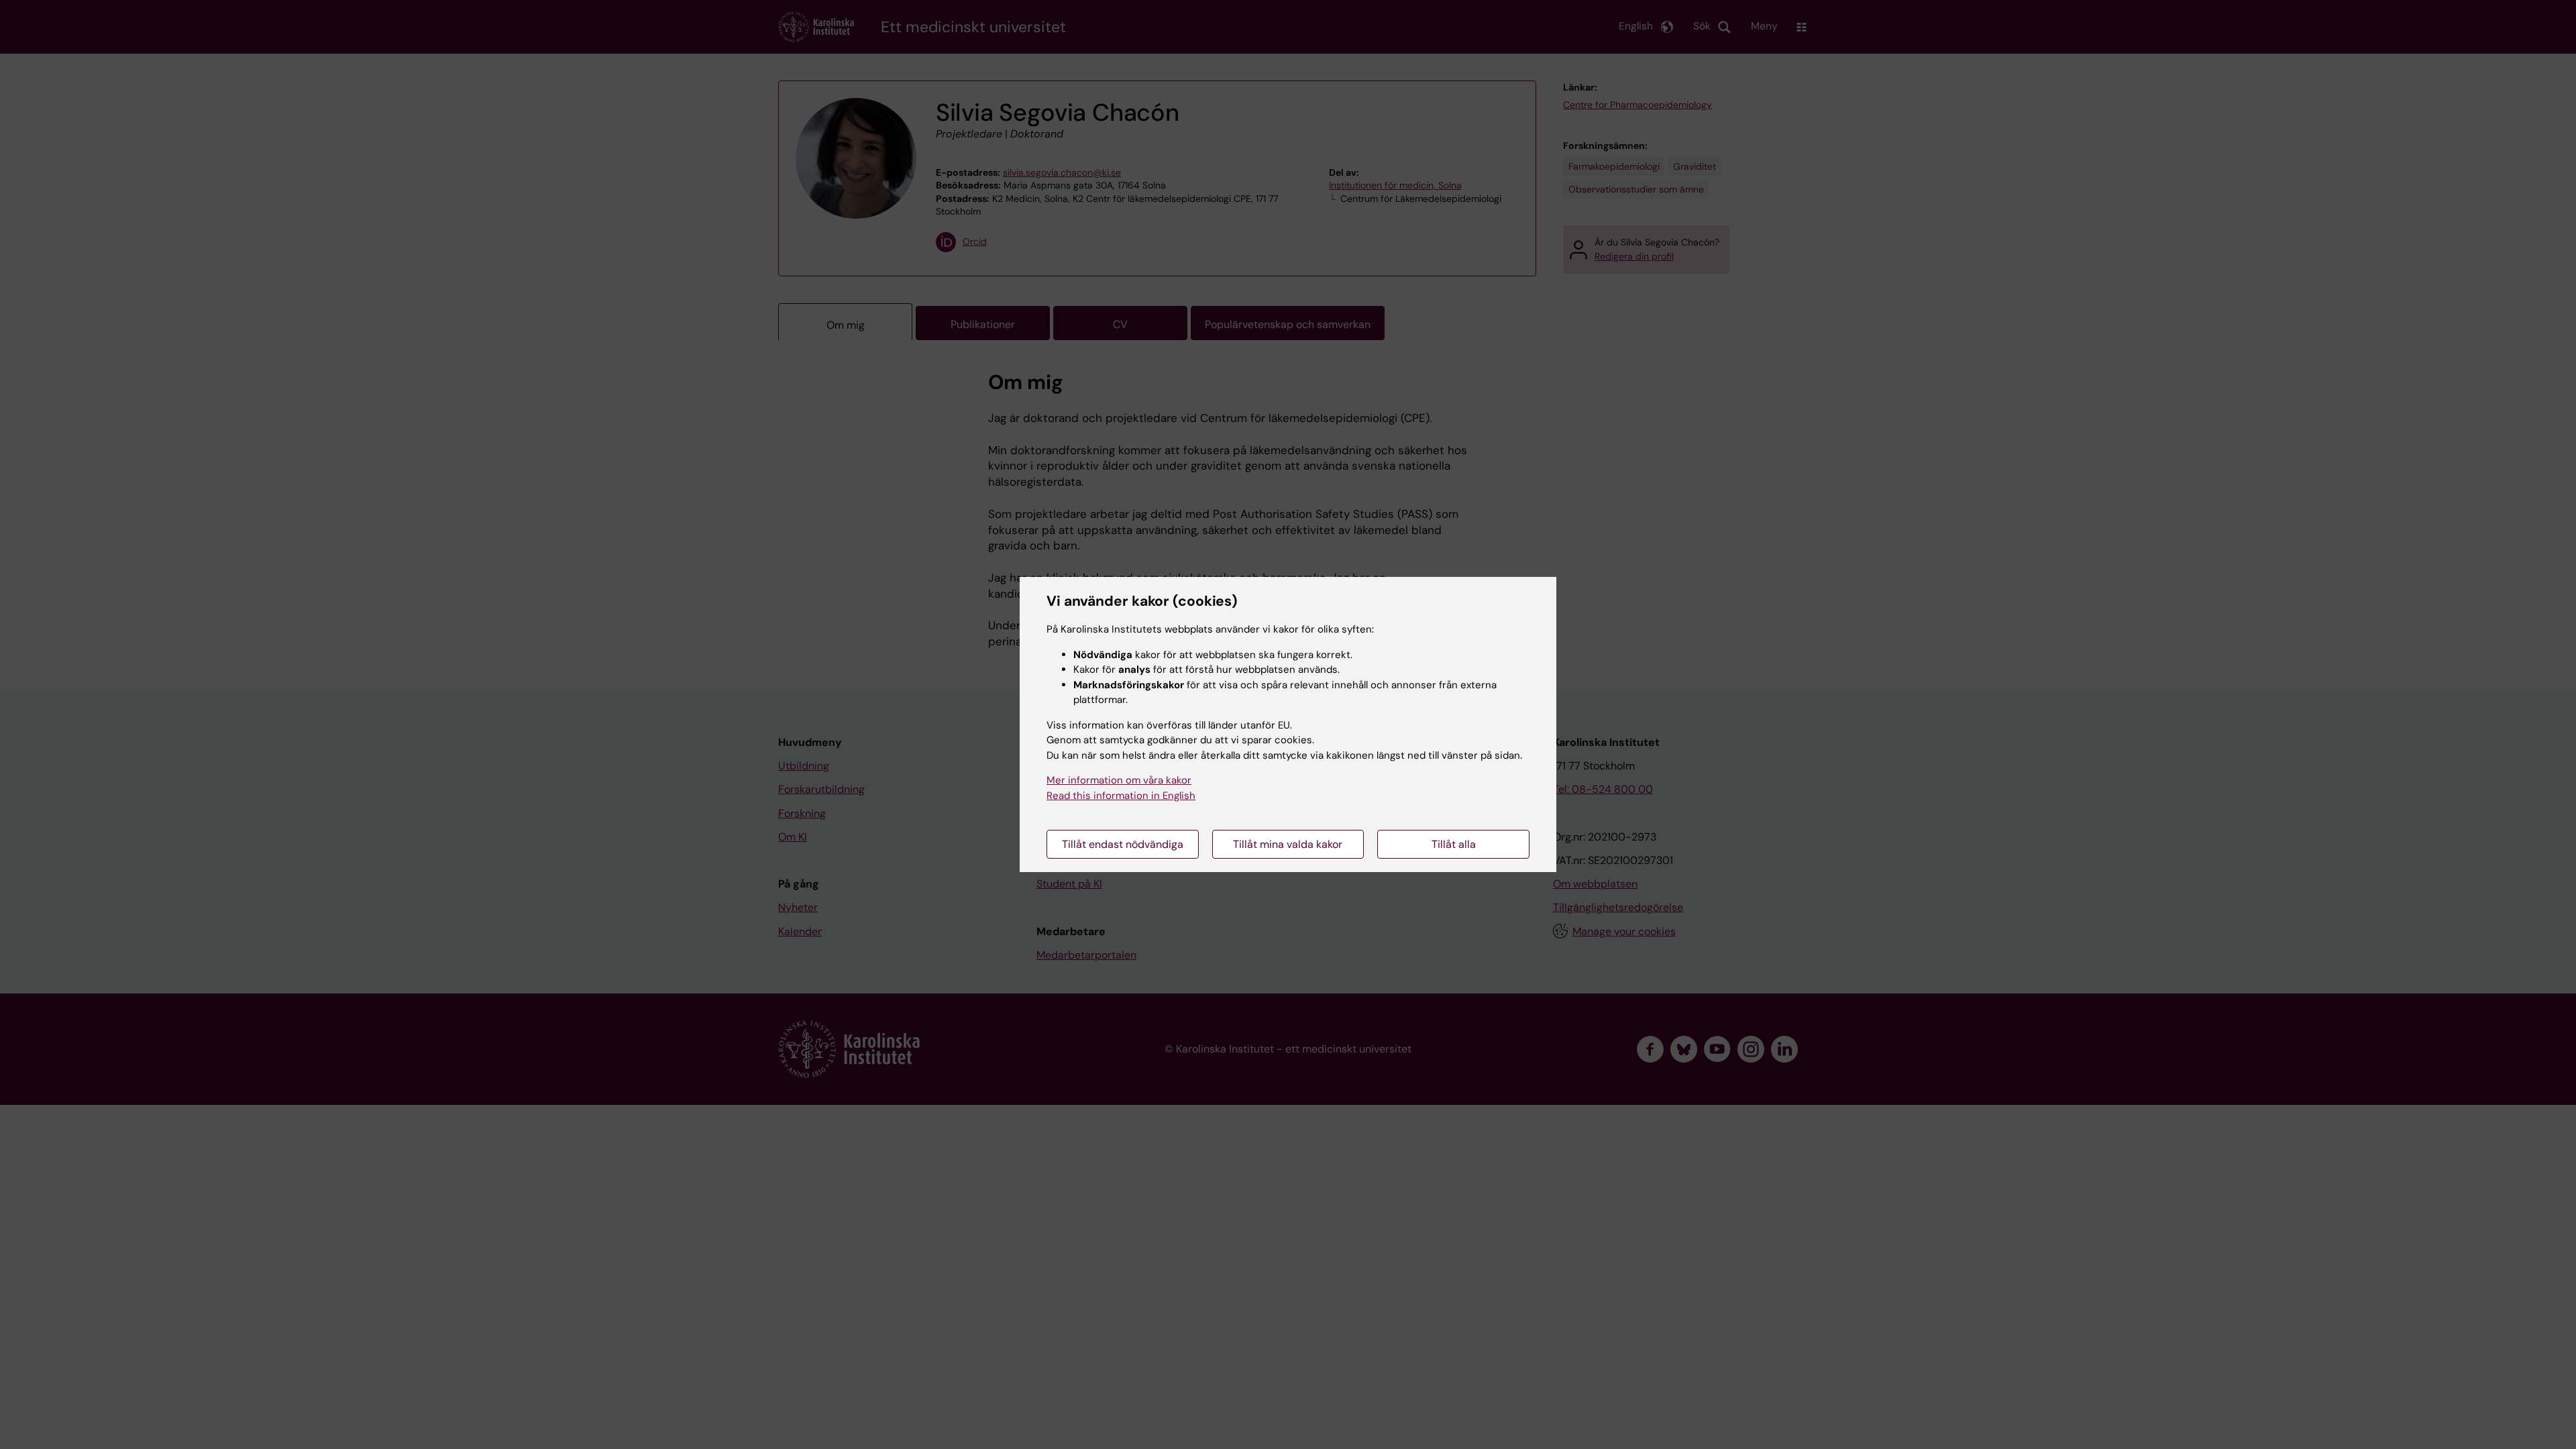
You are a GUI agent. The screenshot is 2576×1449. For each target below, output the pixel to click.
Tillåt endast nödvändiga (1123, 844)
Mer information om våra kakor (1119, 780)
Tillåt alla (1454, 844)
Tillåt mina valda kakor (1288, 844)
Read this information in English (1121, 796)
